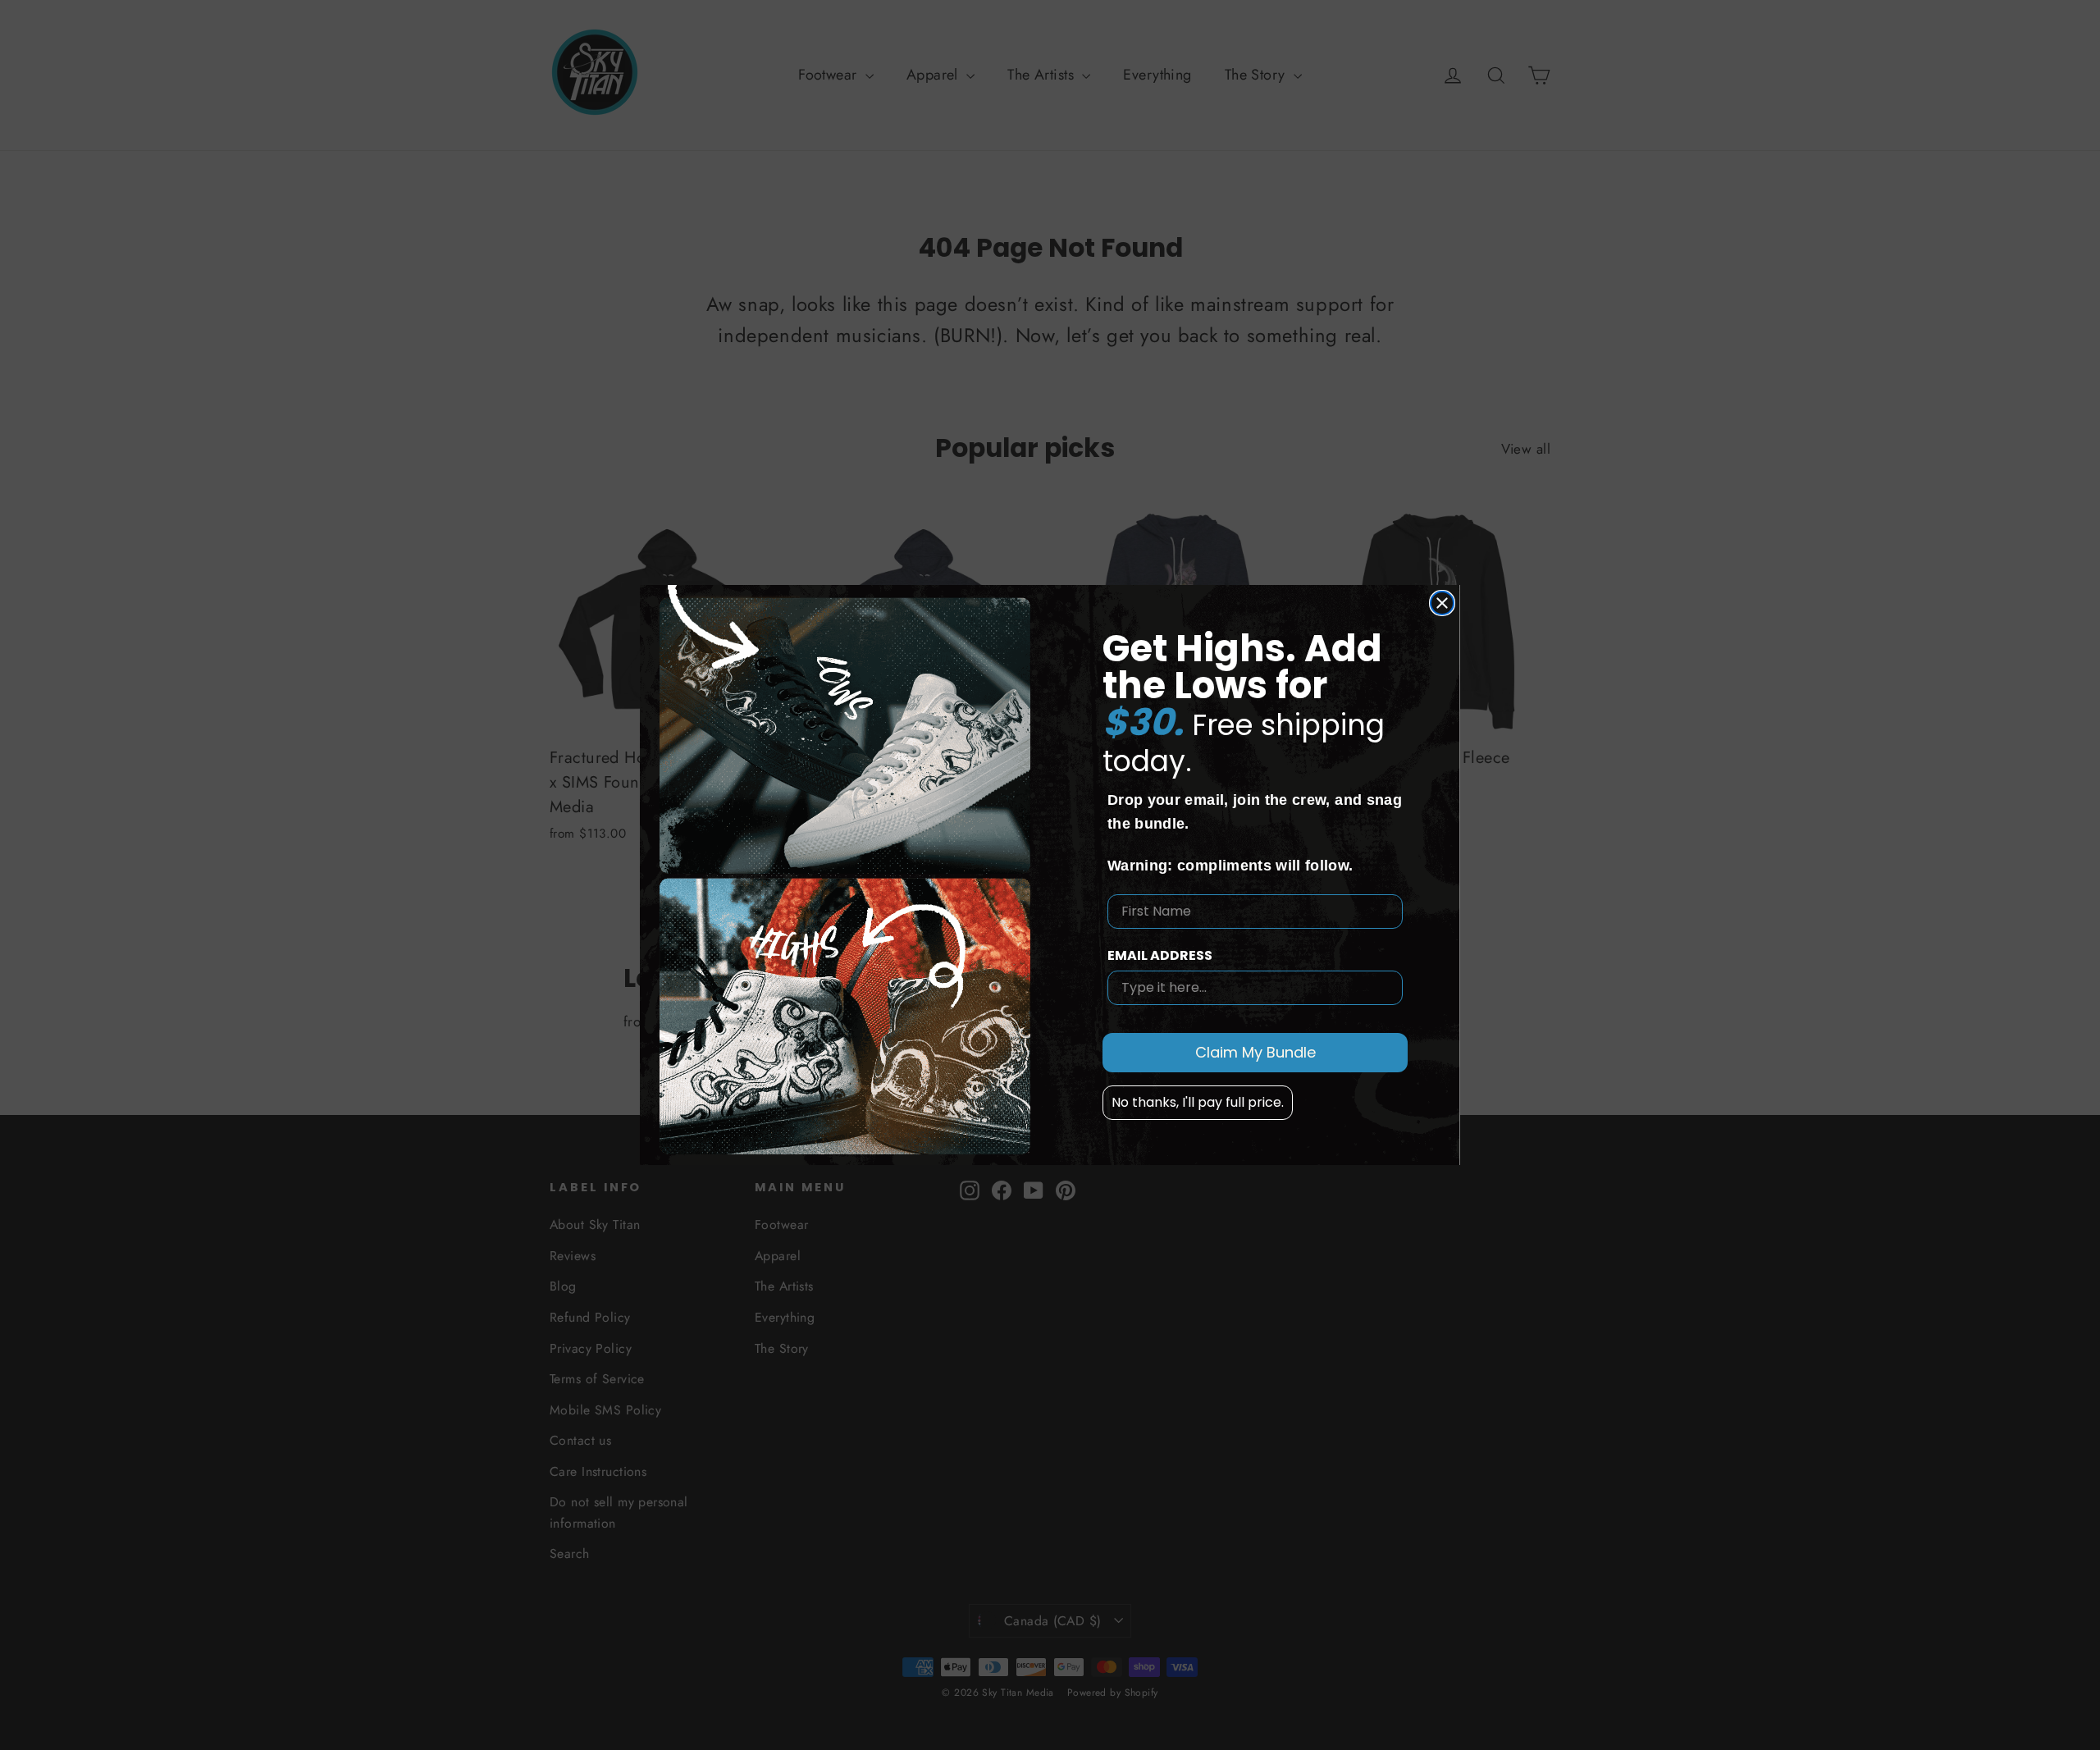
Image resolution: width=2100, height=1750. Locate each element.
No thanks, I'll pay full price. (1198, 1101)
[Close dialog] (1442, 603)
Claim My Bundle (1255, 1051)
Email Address (1160, 955)
